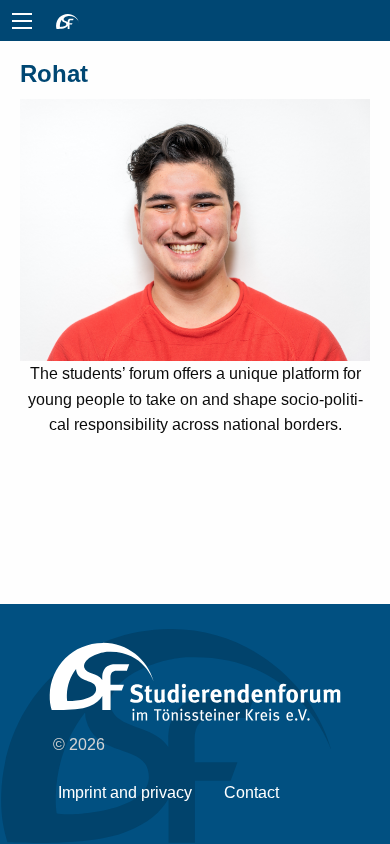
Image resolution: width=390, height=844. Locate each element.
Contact (251, 792)
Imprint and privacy (125, 792)
